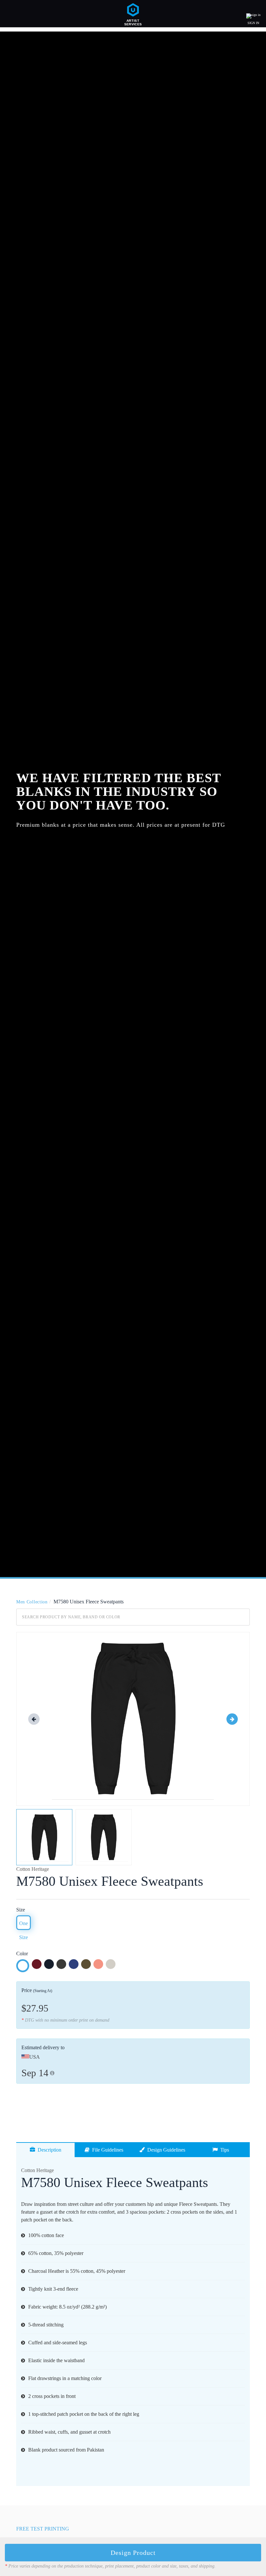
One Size (24, 1925)
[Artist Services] (133, 13)
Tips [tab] (223, 2150)
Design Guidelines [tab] (165, 2150)
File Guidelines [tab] (106, 2150)
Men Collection (32, 1602)
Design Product (133, 2553)
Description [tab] (48, 2150)
